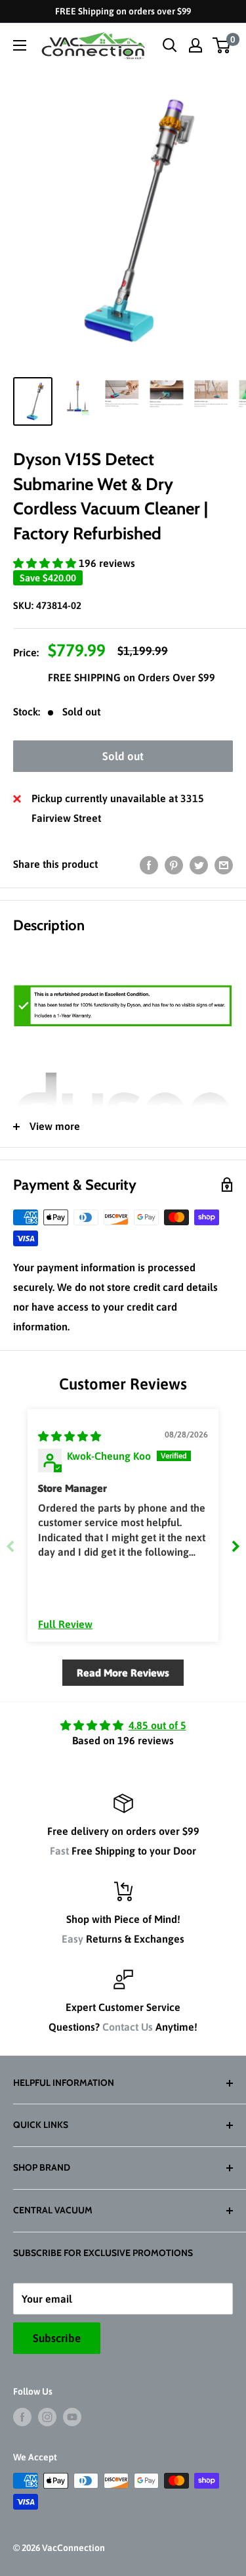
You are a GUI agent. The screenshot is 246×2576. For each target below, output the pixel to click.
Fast (59, 1851)
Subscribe (57, 2338)
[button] (46, 563)
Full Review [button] (65, 1624)
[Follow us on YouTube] (72, 2417)
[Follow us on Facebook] (22, 2417)
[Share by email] (224, 865)
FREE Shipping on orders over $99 (123, 11)
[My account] (195, 45)
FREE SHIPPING (86, 677)
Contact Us (128, 2027)
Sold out (123, 756)
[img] (70, 1436)
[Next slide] (236, 1546)
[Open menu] (20, 45)
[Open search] (170, 45)
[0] (222, 45)
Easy (72, 1939)
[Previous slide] (10, 1546)
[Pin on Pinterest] (174, 865)
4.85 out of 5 (157, 1725)
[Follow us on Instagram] (47, 2417)
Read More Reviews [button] (123, 1673)
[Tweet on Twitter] (199, 865)
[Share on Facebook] (149, 865)
